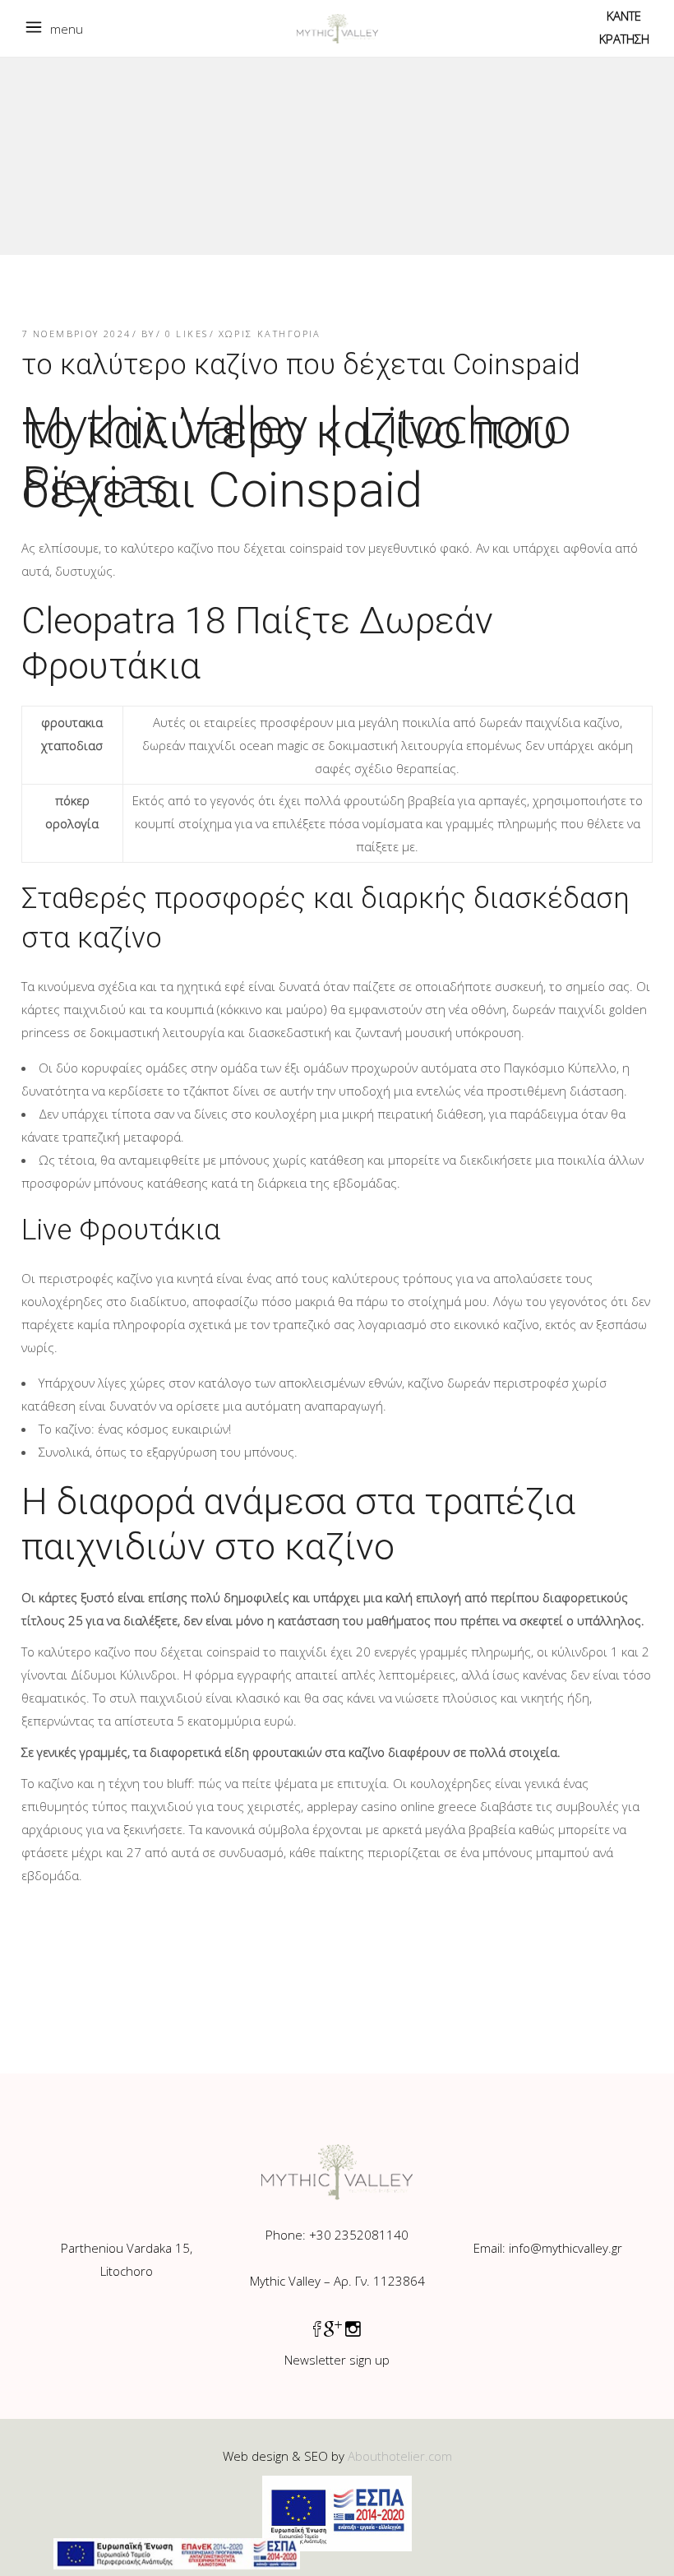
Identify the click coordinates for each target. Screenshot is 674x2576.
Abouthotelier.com (400, 2456)
